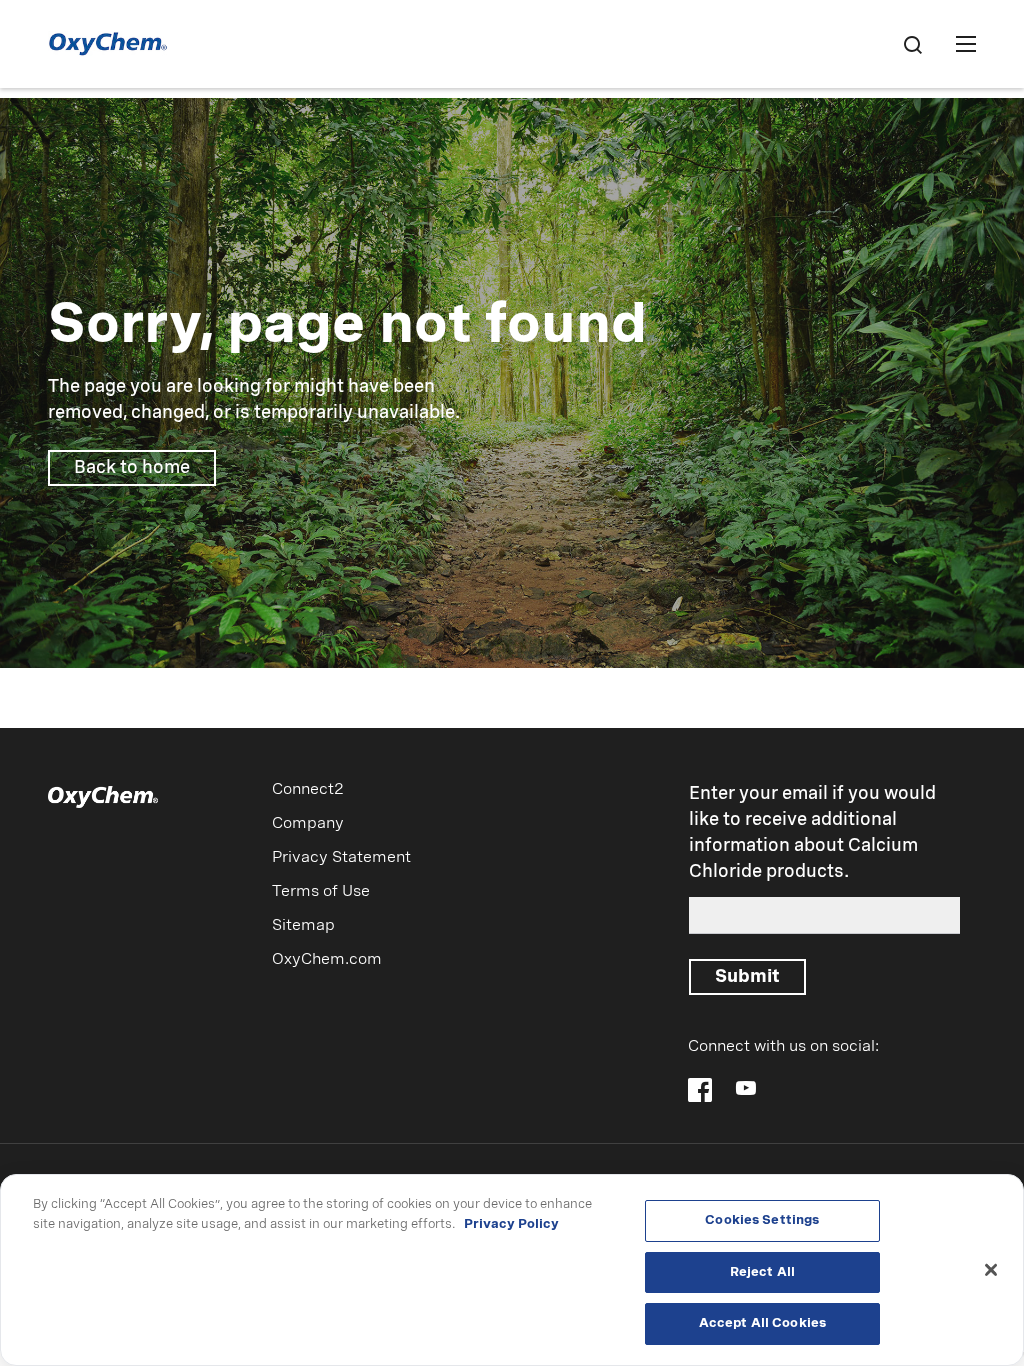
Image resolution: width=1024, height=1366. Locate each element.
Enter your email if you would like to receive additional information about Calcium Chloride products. (812, 833)
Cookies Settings (762, 1220)
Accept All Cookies (762, 1323)
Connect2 (308, 790)
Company (308, 824)
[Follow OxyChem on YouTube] (746, 1088)
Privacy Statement (341, 858)
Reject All (762, 1272)
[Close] (991, 1270)
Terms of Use (321, 892)
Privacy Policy (511, 1224)
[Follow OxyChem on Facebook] (700, 1090)
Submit (747, 977)
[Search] (912, 44)
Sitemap (303, 926)
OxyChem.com (327, 960)
